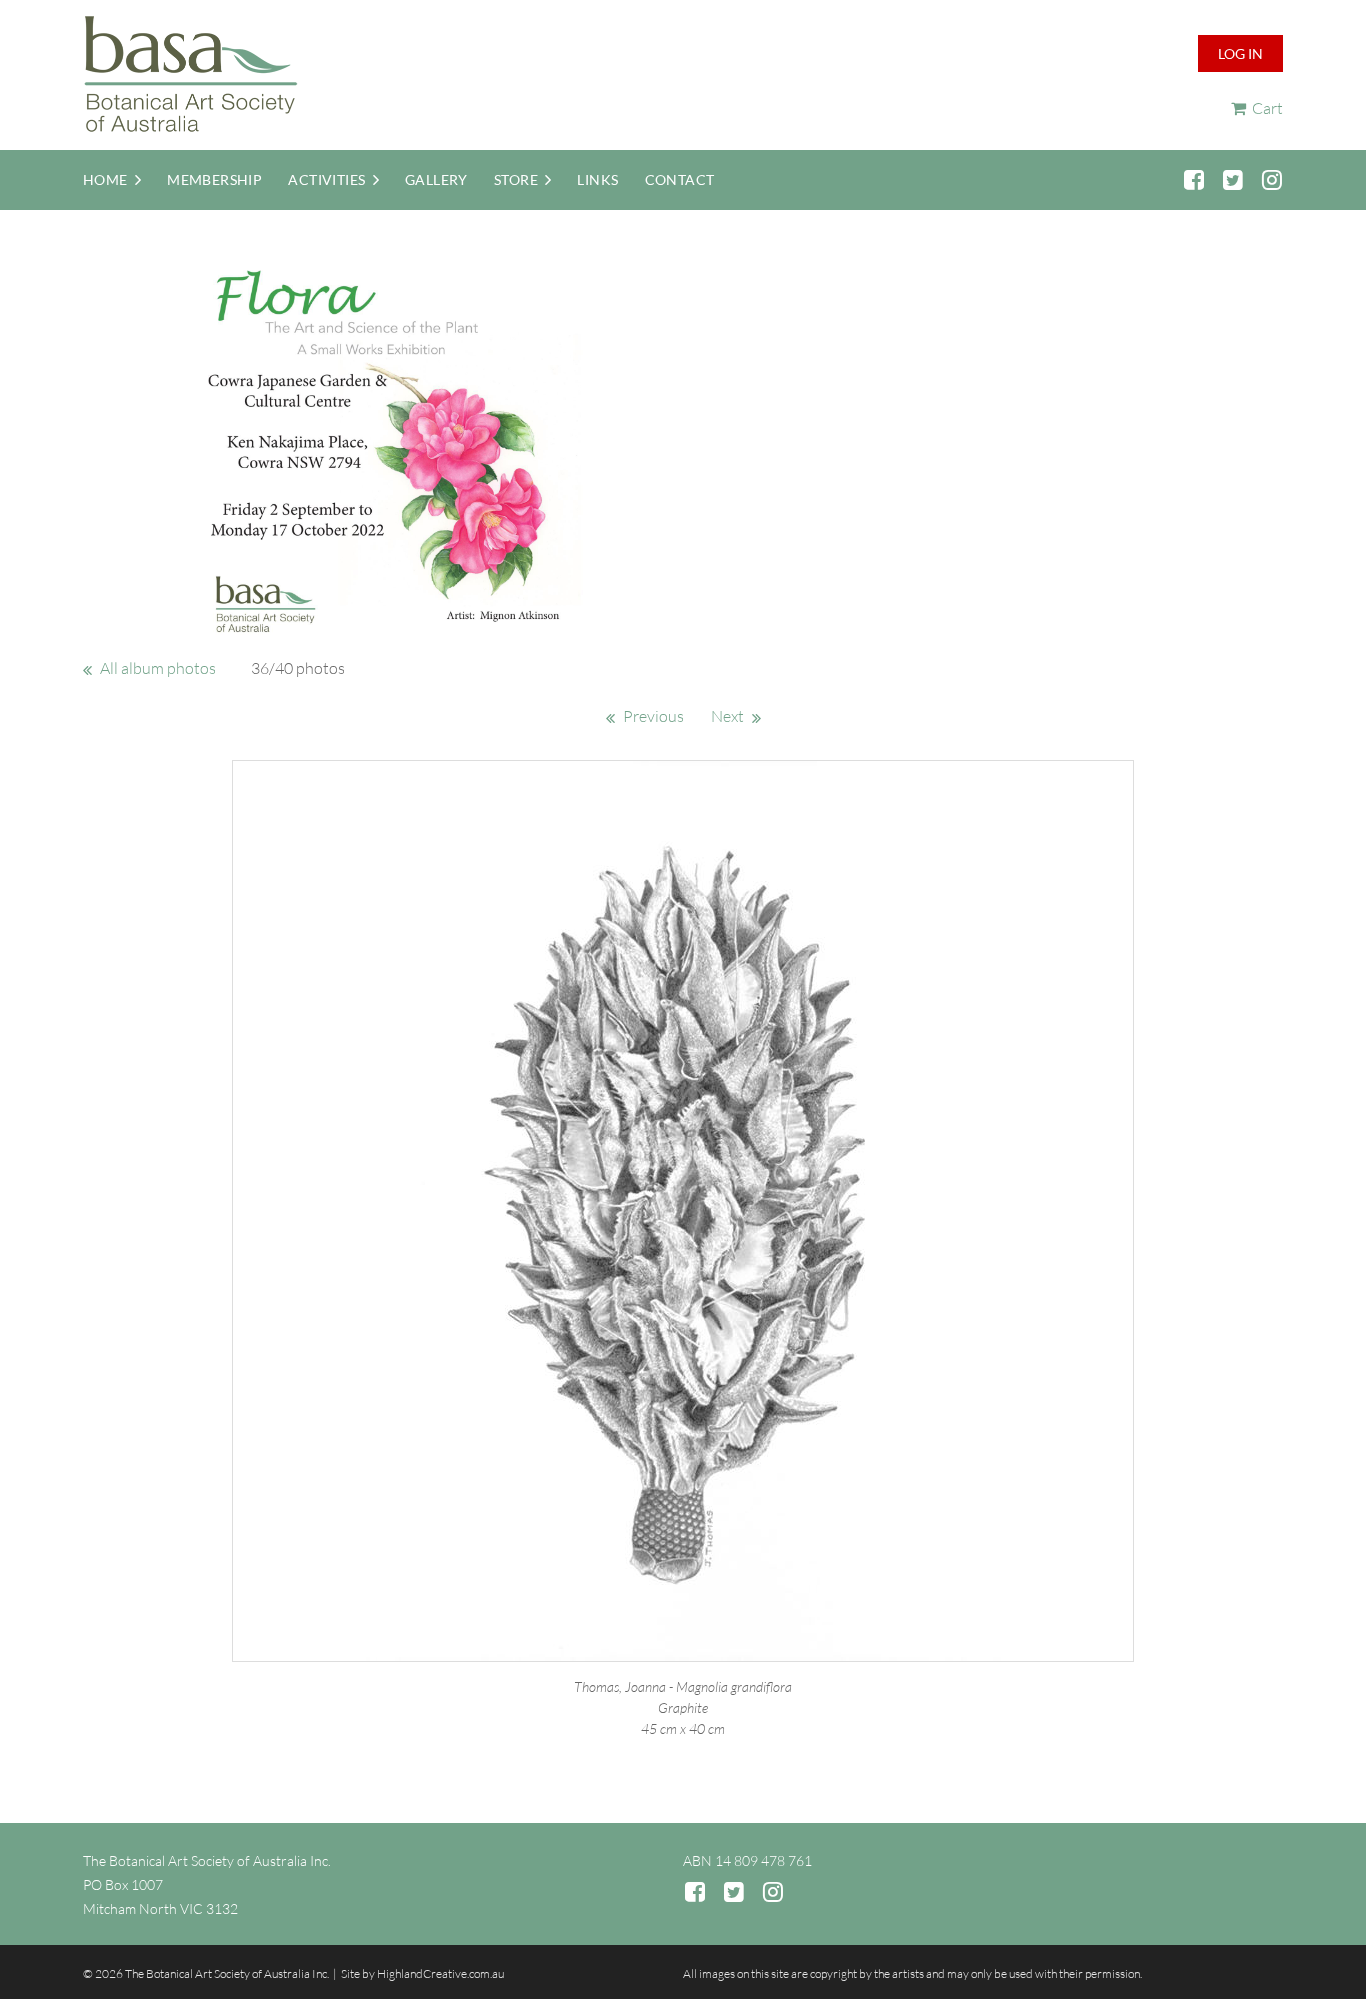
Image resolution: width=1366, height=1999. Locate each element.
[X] (1232, 179)
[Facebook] (1193, 179)
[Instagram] (1271, 179)
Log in (1240, 53)
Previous (653, 716)
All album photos (158, 668)
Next (727, 716)
